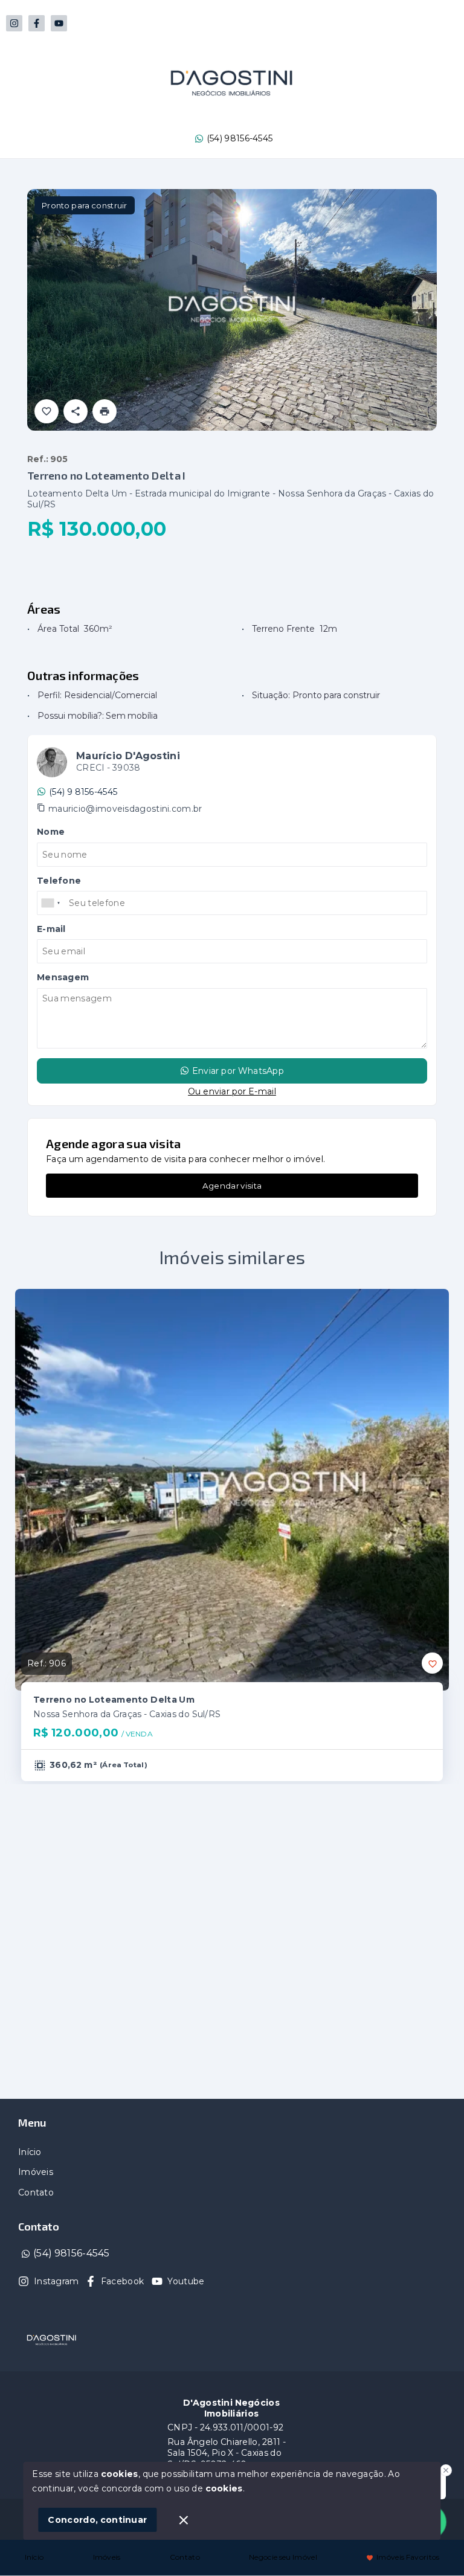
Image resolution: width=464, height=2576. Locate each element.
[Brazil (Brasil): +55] (51, 903)
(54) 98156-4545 (240, 138)
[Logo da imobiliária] (51, 2340)
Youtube (186, 2281)
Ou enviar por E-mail (232, 1091)
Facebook (122, 2281)
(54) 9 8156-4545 (83, 792)
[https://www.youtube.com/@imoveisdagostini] (59, 23)
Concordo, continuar (97, 2520)
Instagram (56, 2281)
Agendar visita (232, 1186)
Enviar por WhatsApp (238, 1071)
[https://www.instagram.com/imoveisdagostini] (14, 23)
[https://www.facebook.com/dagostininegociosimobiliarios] (37, 23)
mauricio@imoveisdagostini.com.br (125, 809)
